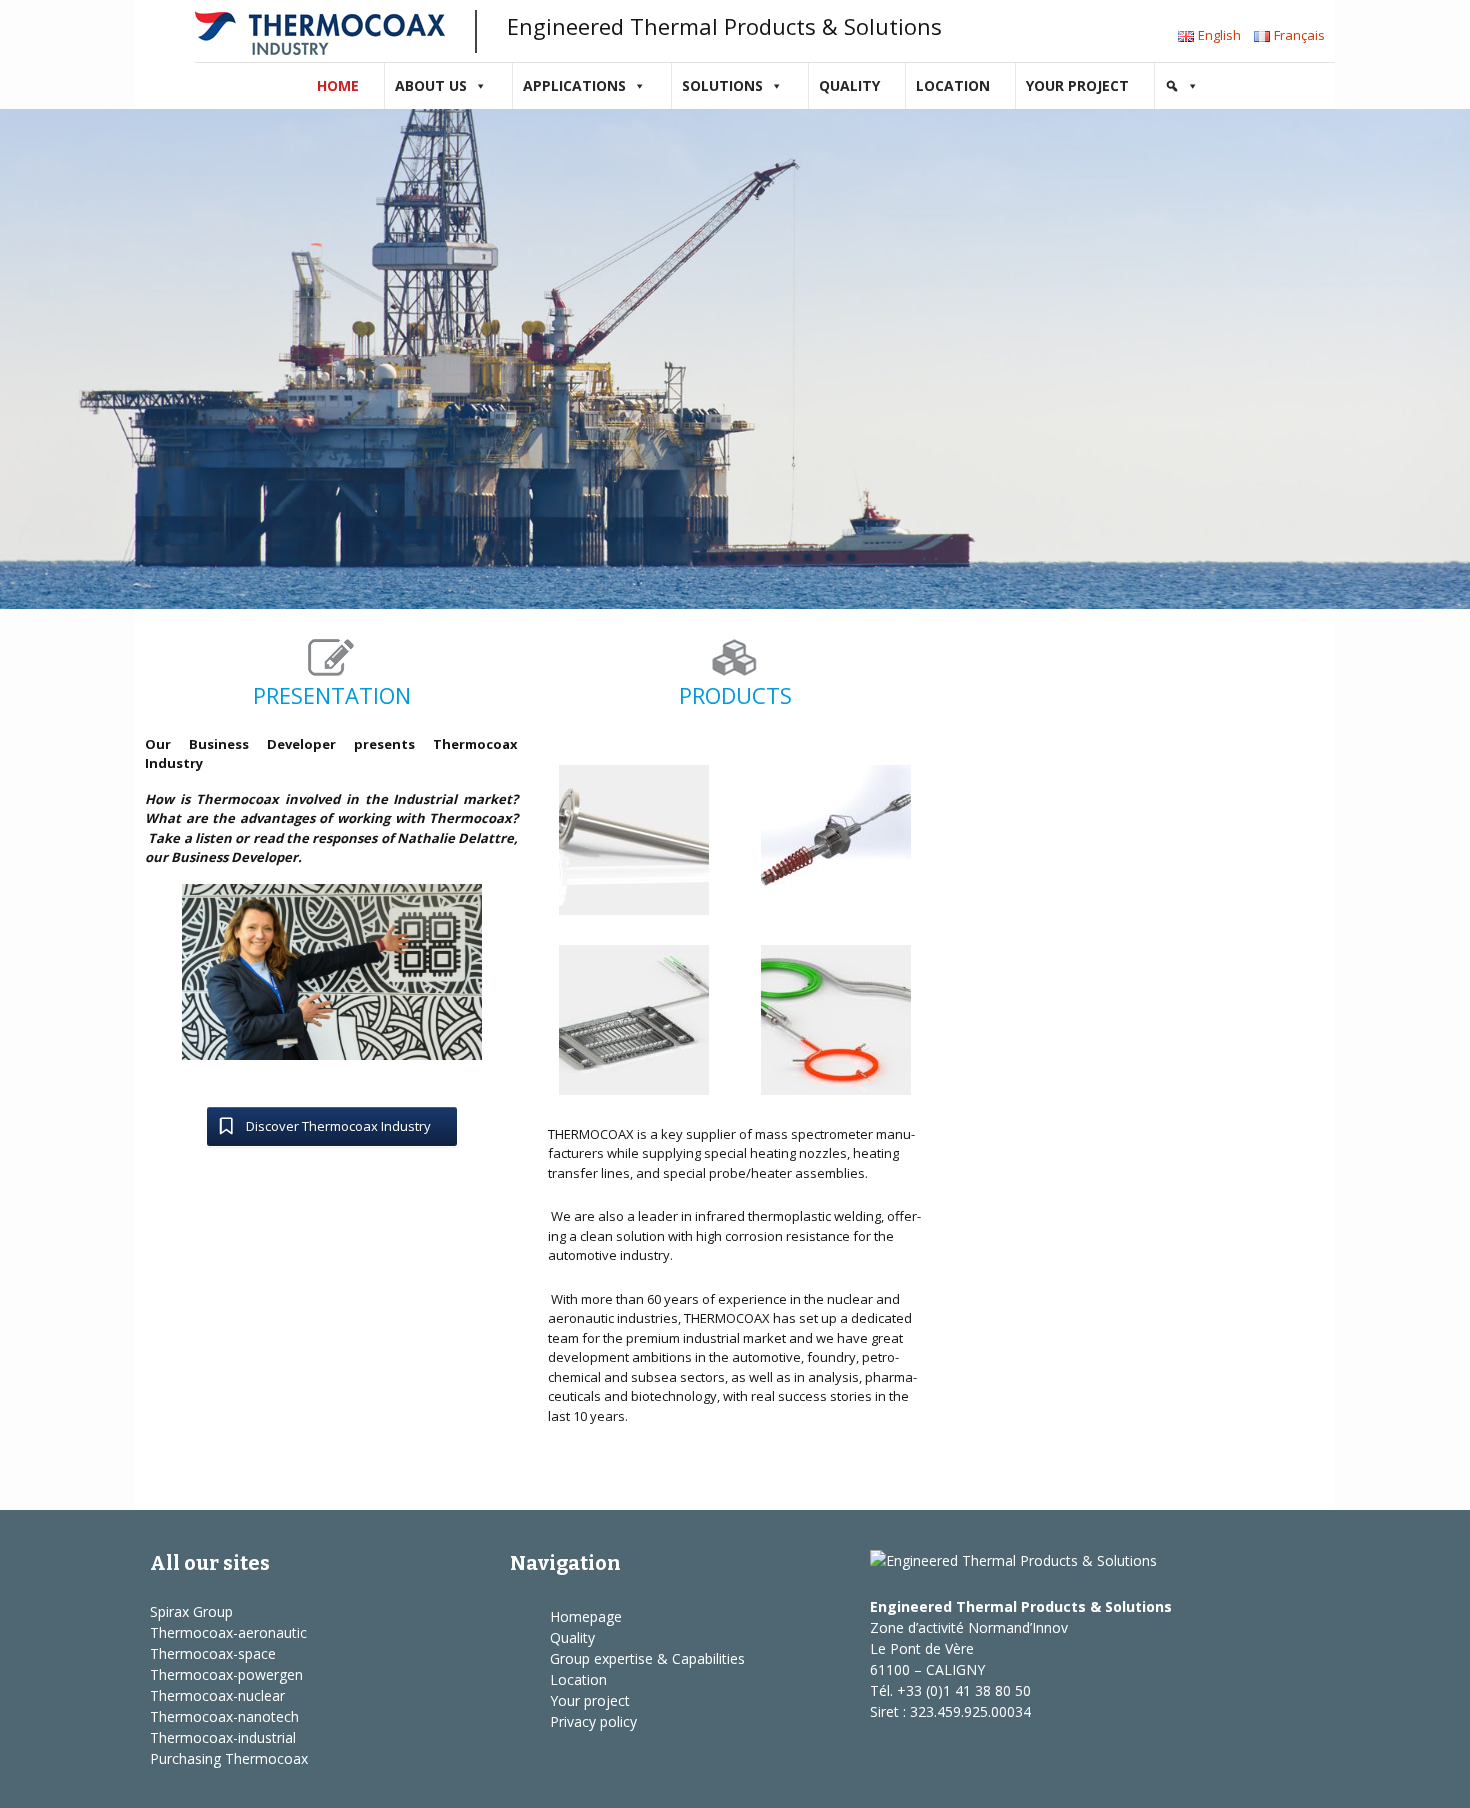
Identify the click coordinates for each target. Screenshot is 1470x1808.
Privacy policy (593, 1721)
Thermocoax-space (213, 1653)
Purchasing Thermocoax (229, 1758)
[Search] (1182, 86)
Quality (849, 85)
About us (431, 85)
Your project (1077, 85)
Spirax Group (191, 1611)
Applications (574, 85)
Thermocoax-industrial (223, 1737)
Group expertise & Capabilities (647, 1658)
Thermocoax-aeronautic (228, 1632)
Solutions (722, 85)
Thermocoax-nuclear (217, 1695)
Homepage (586, 1616)
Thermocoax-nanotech (224, 1716)
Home (338, 85)
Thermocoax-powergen (226, 1674)
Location (953, 85)
